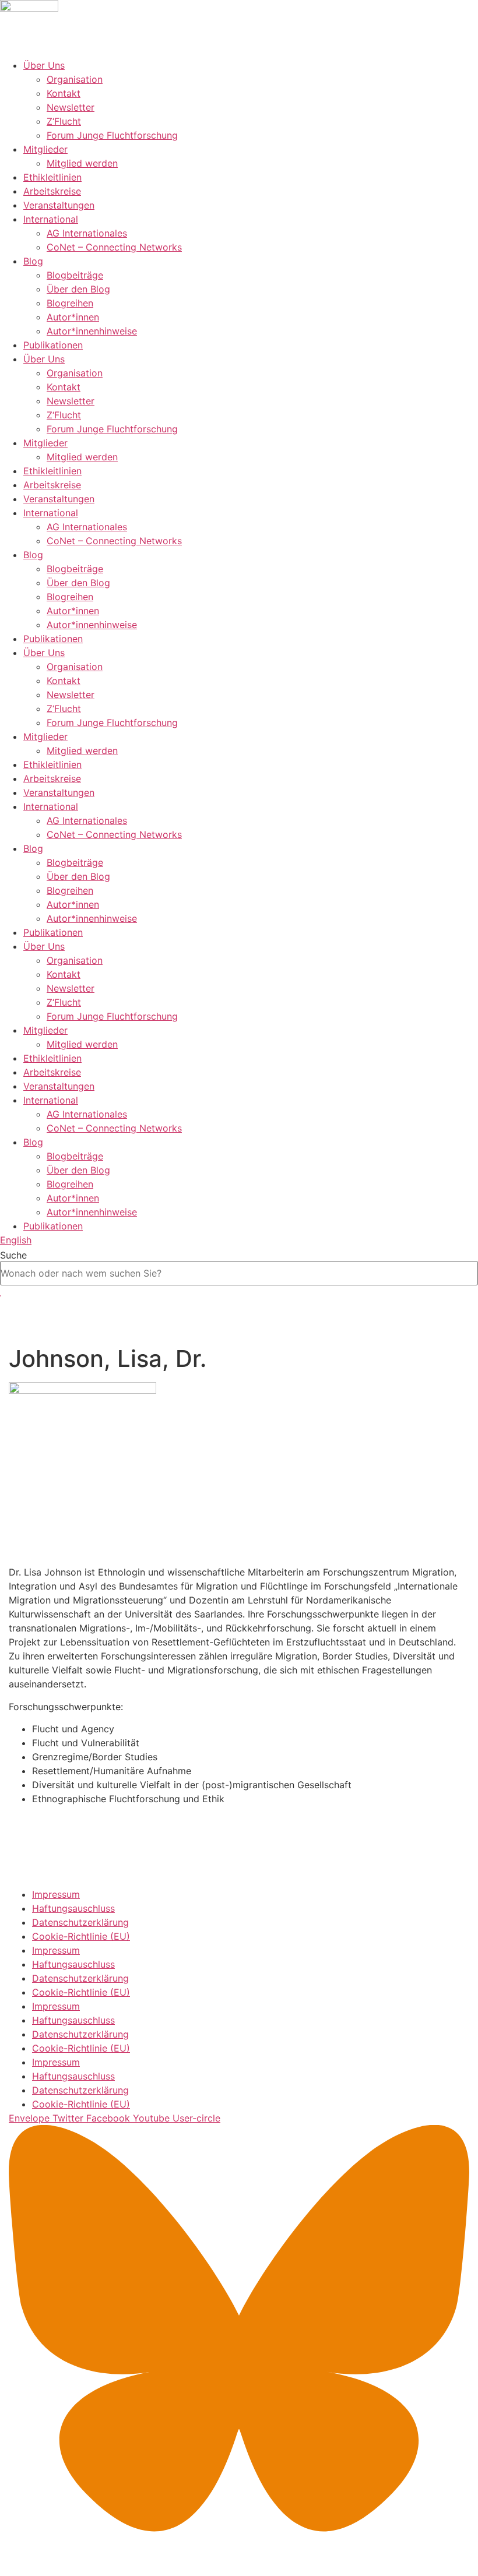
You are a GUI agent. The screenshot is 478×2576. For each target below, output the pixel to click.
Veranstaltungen (59, 205)
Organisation (75, 79)
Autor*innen (73, 317)
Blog (33, 261)
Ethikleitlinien (52, 177)
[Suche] (1, 1296)
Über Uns (44, 65)
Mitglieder (45, 149)
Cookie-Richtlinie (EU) (81, 1936)
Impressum (56, 1894)
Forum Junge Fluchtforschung (112, 135)
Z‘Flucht (64, 121)
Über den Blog (78, 289)
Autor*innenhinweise (92, 331)
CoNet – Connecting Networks (114, 247)
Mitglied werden (82, 163)
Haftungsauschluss (73, 1908)
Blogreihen (70, 303)
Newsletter (71, 107)
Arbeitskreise (52, 191)
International (51, 219)
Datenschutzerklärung (80, 1922)
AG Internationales (87, 233)
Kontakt (64, 93)
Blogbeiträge (75, 275)
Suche (13, 1255)
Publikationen (53, 345)
